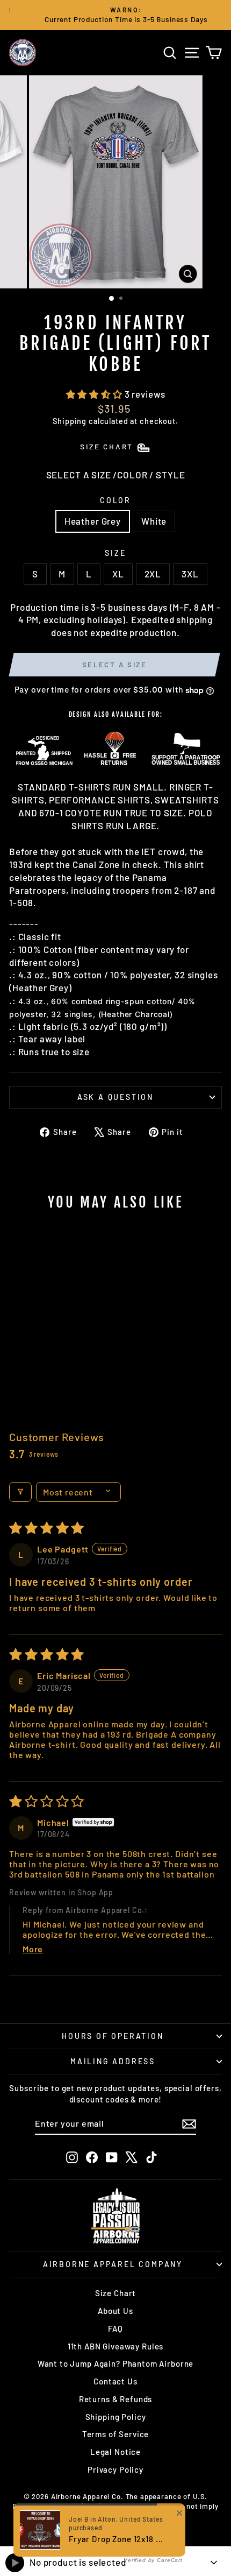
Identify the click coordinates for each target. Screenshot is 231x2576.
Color (115, 500)
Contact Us (115, 2381)
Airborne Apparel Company (113, 2264)
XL (118, 574)
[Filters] (20, 1492)
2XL (153, 574)
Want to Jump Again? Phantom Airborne (116, 2363)
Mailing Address (113, 2061)
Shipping (70, 421)
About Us (115, 2311)
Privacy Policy (115, 2469)
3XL (190, 574)
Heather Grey (93, 521)
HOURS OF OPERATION (113, 2036)
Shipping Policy (116, 2417)
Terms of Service (116, 2434)
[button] (95, 394)
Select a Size (115, 665)
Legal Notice (115, 2452)
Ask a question (115, 1097)
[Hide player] (214, 2563)
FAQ (115, 2328)
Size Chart (116, 2293)
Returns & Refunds (115, 2399)
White (154, 521)
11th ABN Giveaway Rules (116, 2346)
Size (115, 553)
